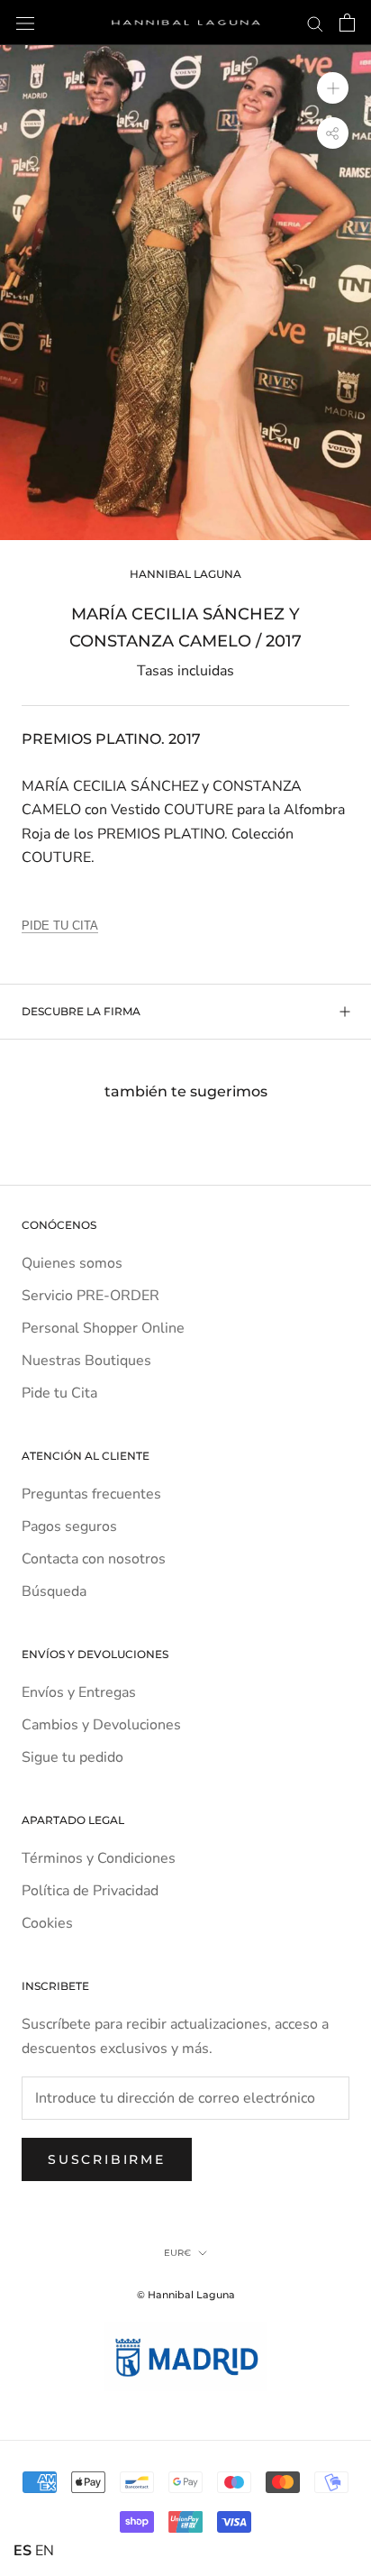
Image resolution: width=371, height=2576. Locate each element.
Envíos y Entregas (79, 1692)
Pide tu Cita (59, 1393)
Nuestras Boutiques (86, 1361)
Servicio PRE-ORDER (90, 1296)
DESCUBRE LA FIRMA (81, 1011)
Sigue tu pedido (72, 1757)
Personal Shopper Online (103, 1328)
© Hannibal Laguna (186, 2295)
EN (45, 2551)
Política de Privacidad (90, 1891)
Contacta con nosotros (94, 1559)
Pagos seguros (69, 1526)
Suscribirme (107, 2159)
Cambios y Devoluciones (101, 1725)
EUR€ (177, 2253)
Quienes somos (72, 1263)
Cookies (47, 1923)
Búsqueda (54, 1591)
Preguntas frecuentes (91, 1494)
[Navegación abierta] (25, 23)
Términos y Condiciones (99, 1858)
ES (23, 2551)
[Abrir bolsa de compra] (347, 23)
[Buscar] (315, 23)
